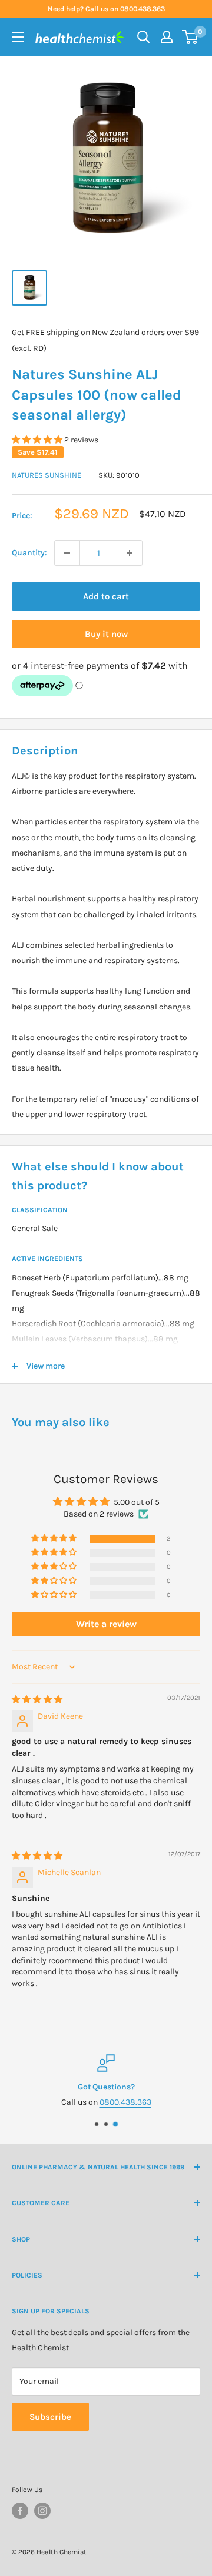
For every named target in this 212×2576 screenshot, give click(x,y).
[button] (38, 440)
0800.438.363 (125, 2103)
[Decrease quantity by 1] (67, 553)
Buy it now (106, 634)
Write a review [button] (106, 1624)
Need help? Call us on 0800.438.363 (106, 9)
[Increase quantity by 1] (130, 553)
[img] (37, 1700)
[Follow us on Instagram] (42, 2511)
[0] (191, 37)
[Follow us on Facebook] (20, 2511)
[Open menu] (18, 37)
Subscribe (50, 2417)
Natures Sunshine (47, 475)
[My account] (167, 37)
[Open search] (144, 37)
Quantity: (29, 553)
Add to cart (106, 596)
